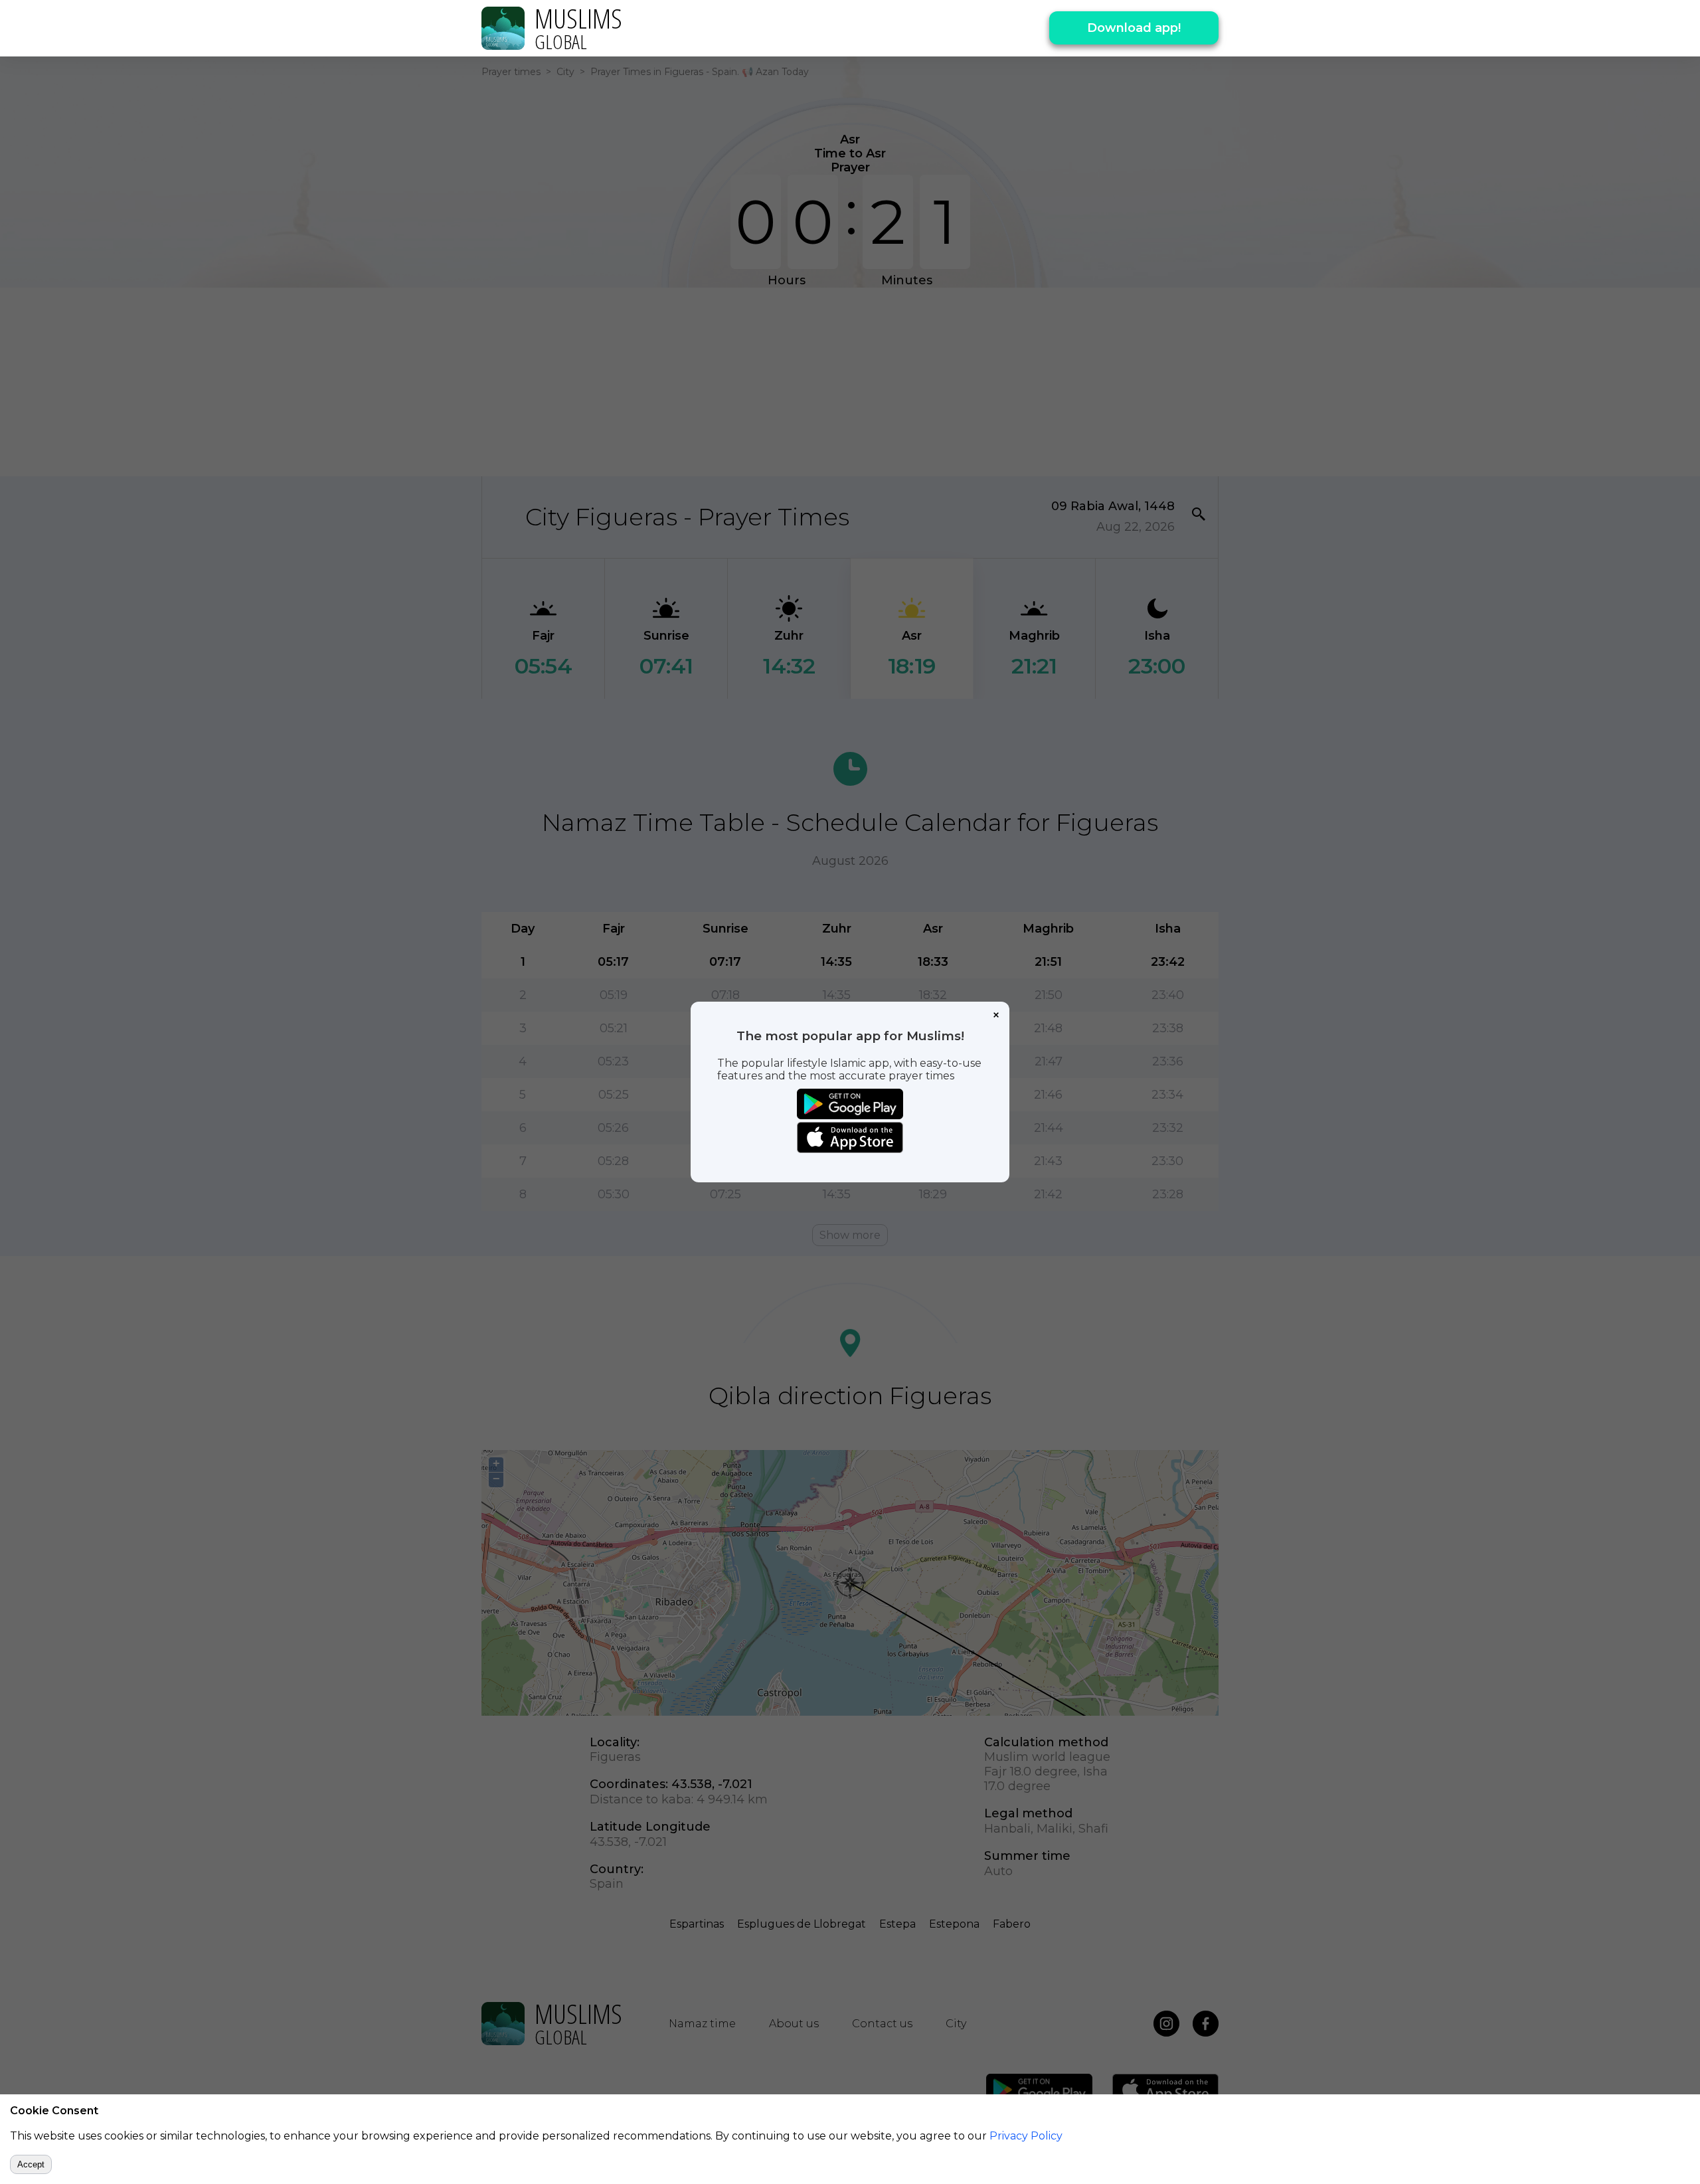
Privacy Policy (1026, 2136)
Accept (31, 2164)
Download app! (1134, 28)
